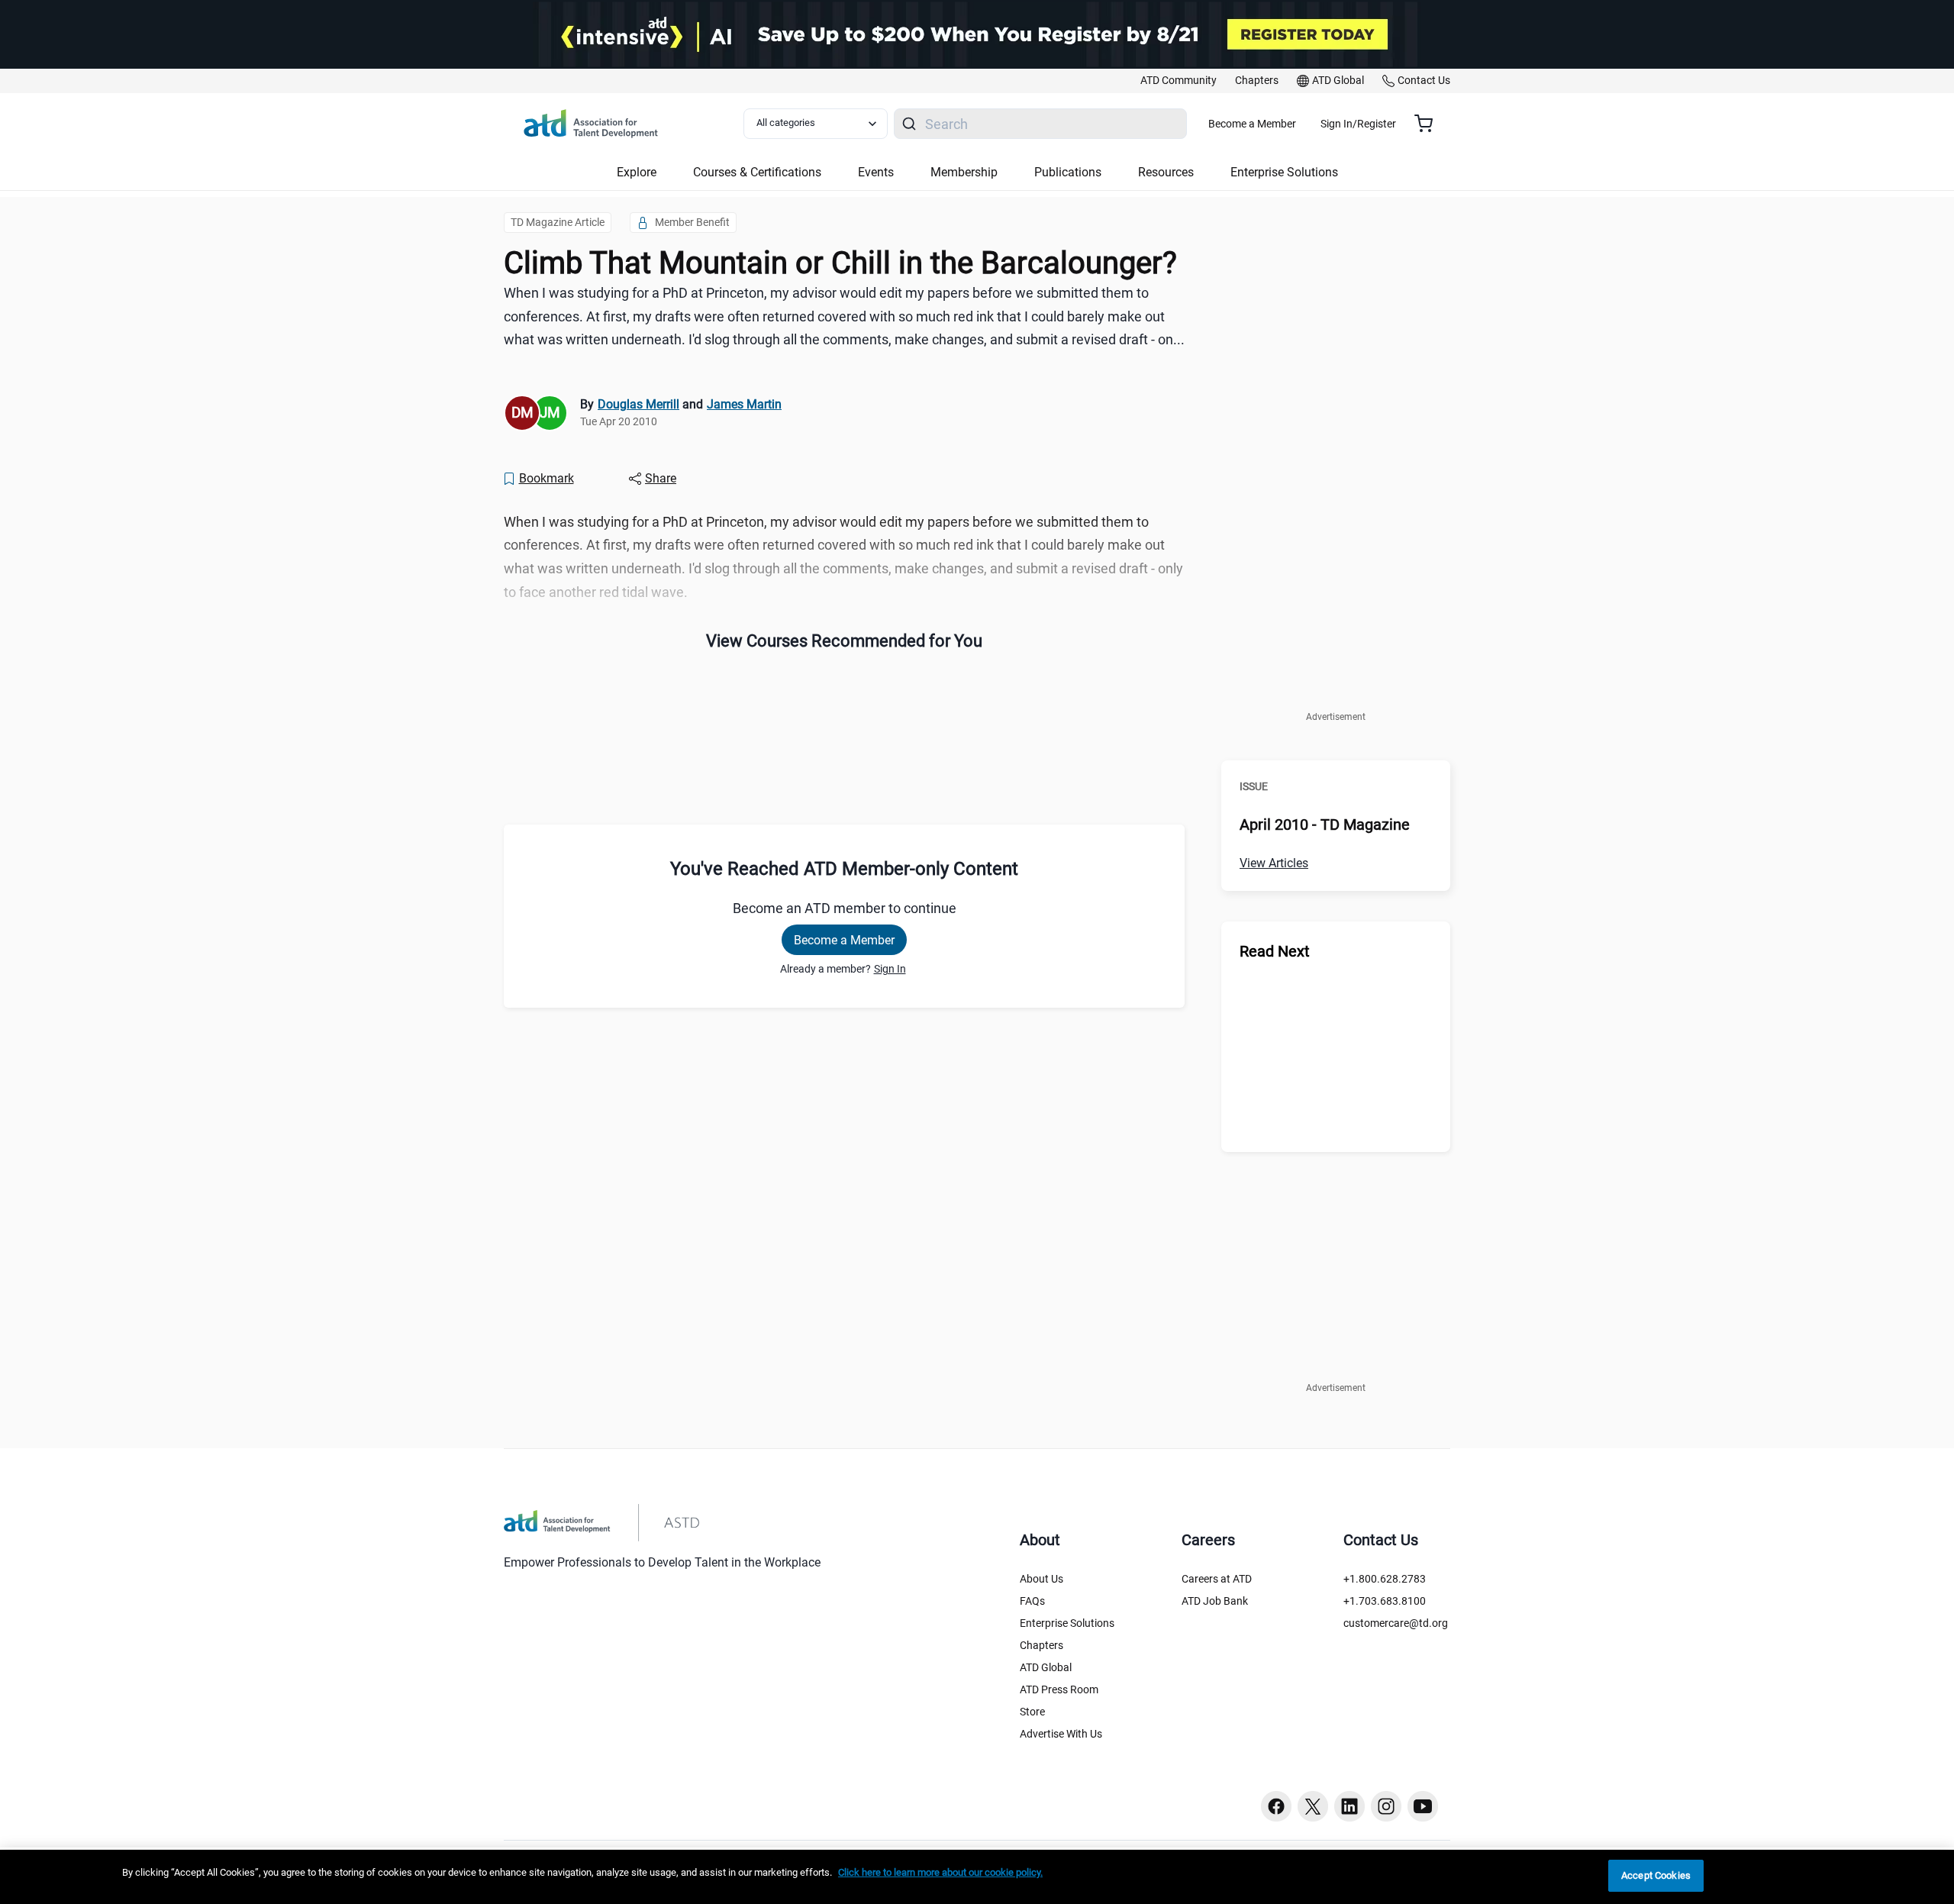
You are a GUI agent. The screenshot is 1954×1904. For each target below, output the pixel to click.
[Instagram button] (1386, 1806)
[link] (1179, 81)
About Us (1041, 1579)
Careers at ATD (1217, 1579)
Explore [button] (637, 172)
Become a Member (1252, 124)
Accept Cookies (1656, 1875)
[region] (977, 1877)
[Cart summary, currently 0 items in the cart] (1429, 124)
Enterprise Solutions (1067, 1623)
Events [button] (876, 172)
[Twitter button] (1313, 1806)
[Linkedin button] (1349, 1806)
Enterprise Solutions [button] (1284, 172)
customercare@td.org (1396, 1623)
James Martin (744, 404)
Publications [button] (1068, 172)
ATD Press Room (1059, 1689)
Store (1032, 1712)
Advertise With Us (1061, 1734)
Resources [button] (1166, 172)
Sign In (890, 969)
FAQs (1032, 1601)
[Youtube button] (1423, 1806)
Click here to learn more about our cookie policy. (940, 1872)
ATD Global (1046, 1667)
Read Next (1275, 951)
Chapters (1041, 1645)
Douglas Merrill (638, 404)
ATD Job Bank (1215, 1601)
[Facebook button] (1276, 1806)
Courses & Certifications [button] (757, 172)
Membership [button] (964, 172)
